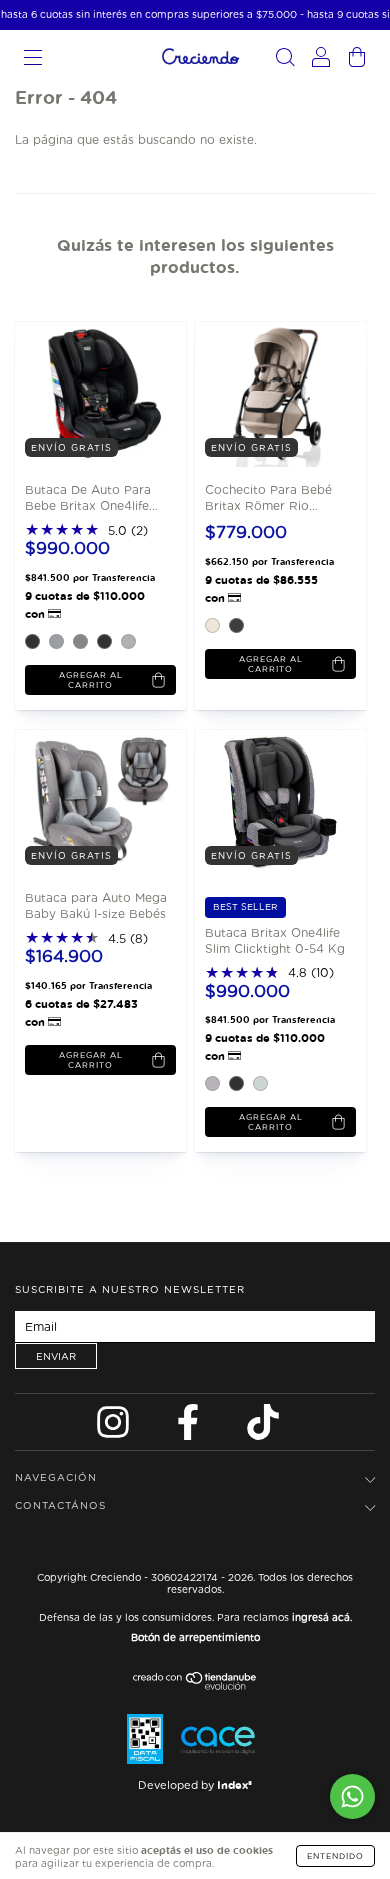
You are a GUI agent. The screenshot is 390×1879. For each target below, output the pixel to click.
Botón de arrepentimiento (195, 1637)
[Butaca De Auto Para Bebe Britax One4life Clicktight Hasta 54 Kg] (87, 393)
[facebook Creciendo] (190, 1427)
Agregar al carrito (91, 680)
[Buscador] (285, 59)
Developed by (195, 1785)
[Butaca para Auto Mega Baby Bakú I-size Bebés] (87, 801)
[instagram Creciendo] (115, 1427)
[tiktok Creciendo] (263, 1427)
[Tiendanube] (195, 1686)
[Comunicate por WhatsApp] (352, 1796)
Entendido (335, 1856)
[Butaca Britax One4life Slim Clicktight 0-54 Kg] (267, 801)
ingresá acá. (322, 1617)
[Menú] (33, 59)
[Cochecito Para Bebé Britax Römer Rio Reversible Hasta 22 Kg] (267, 393)
